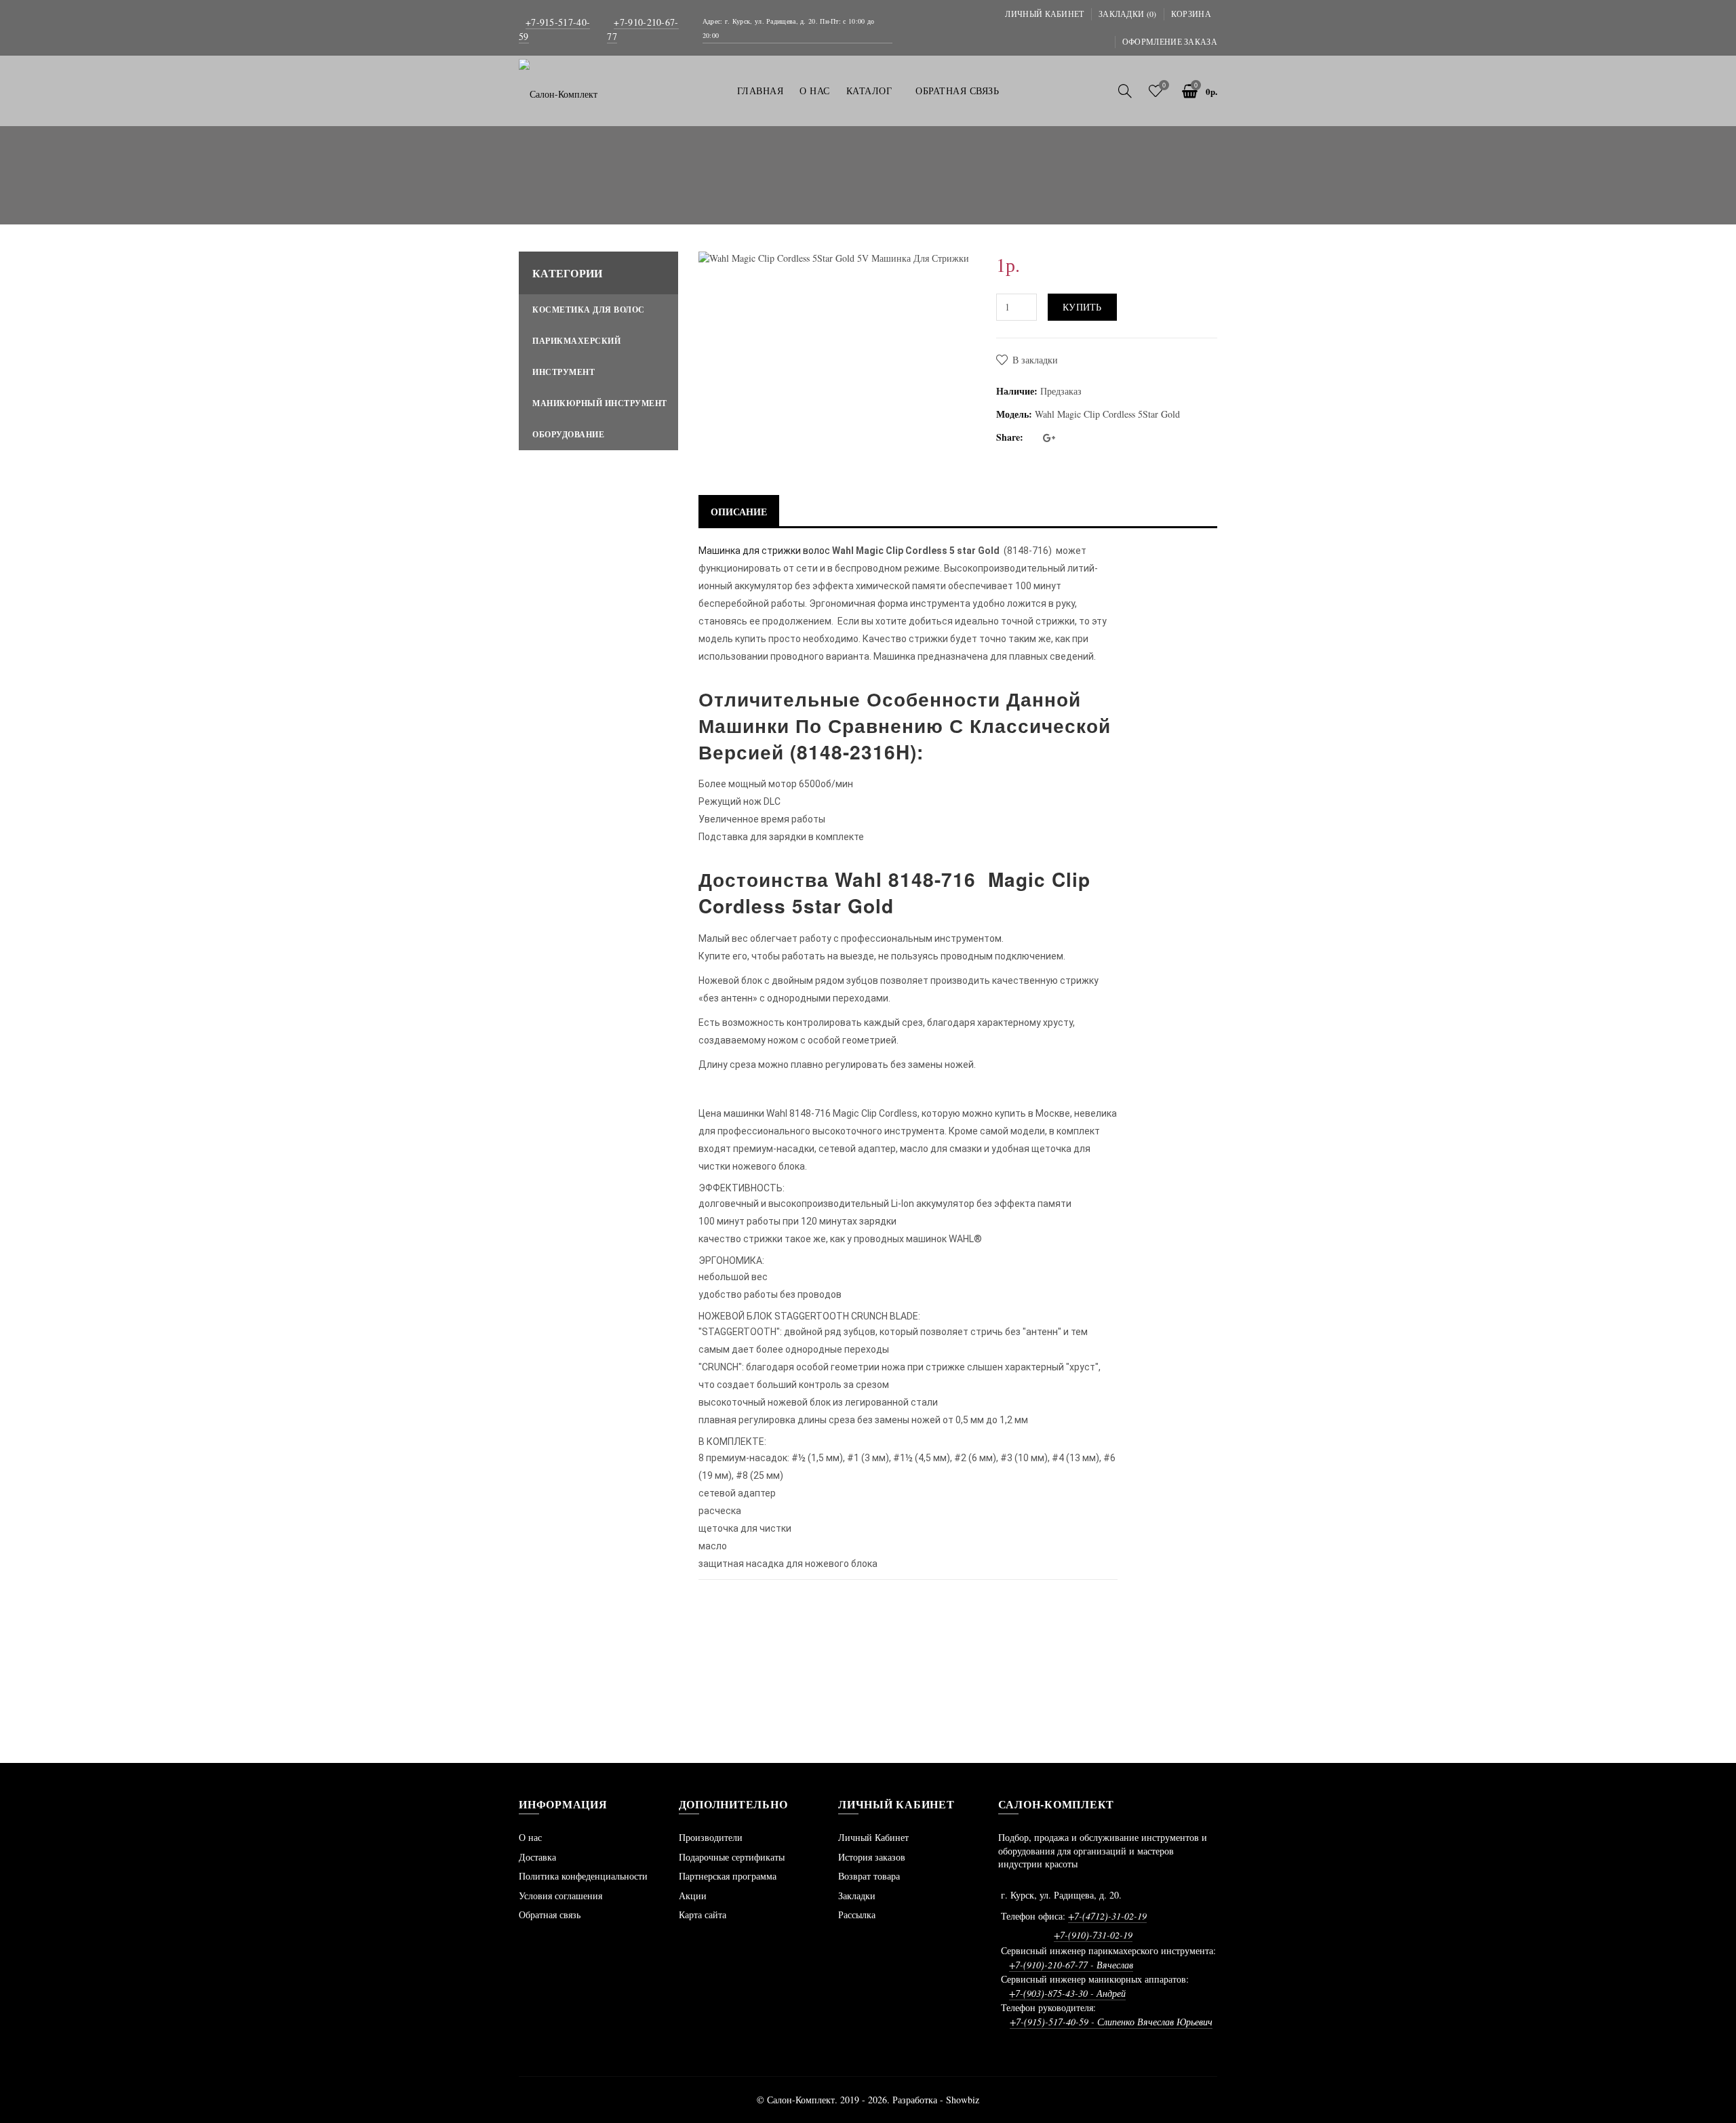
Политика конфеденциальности (583, 1876)
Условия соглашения (560, 1896)
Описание (739, 512)
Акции (693, 1896)
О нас (530, 1837)
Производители (711, 1837)
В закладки (1035, 360)
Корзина (1191, 14)
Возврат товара (869, 1876)
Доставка (537, 1857)
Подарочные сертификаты (732, 1857)
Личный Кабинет (873, 1837)
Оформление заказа (1170, 41)
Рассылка (857, 1914)
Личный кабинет (1044, 14)
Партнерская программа (728, 1876)
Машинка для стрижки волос (764, 551)
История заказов (872, 1857)
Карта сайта (703, 1914)
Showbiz (963, 2100)
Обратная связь (550, 1914)
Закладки (857, 1896)
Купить (1082, 307)
